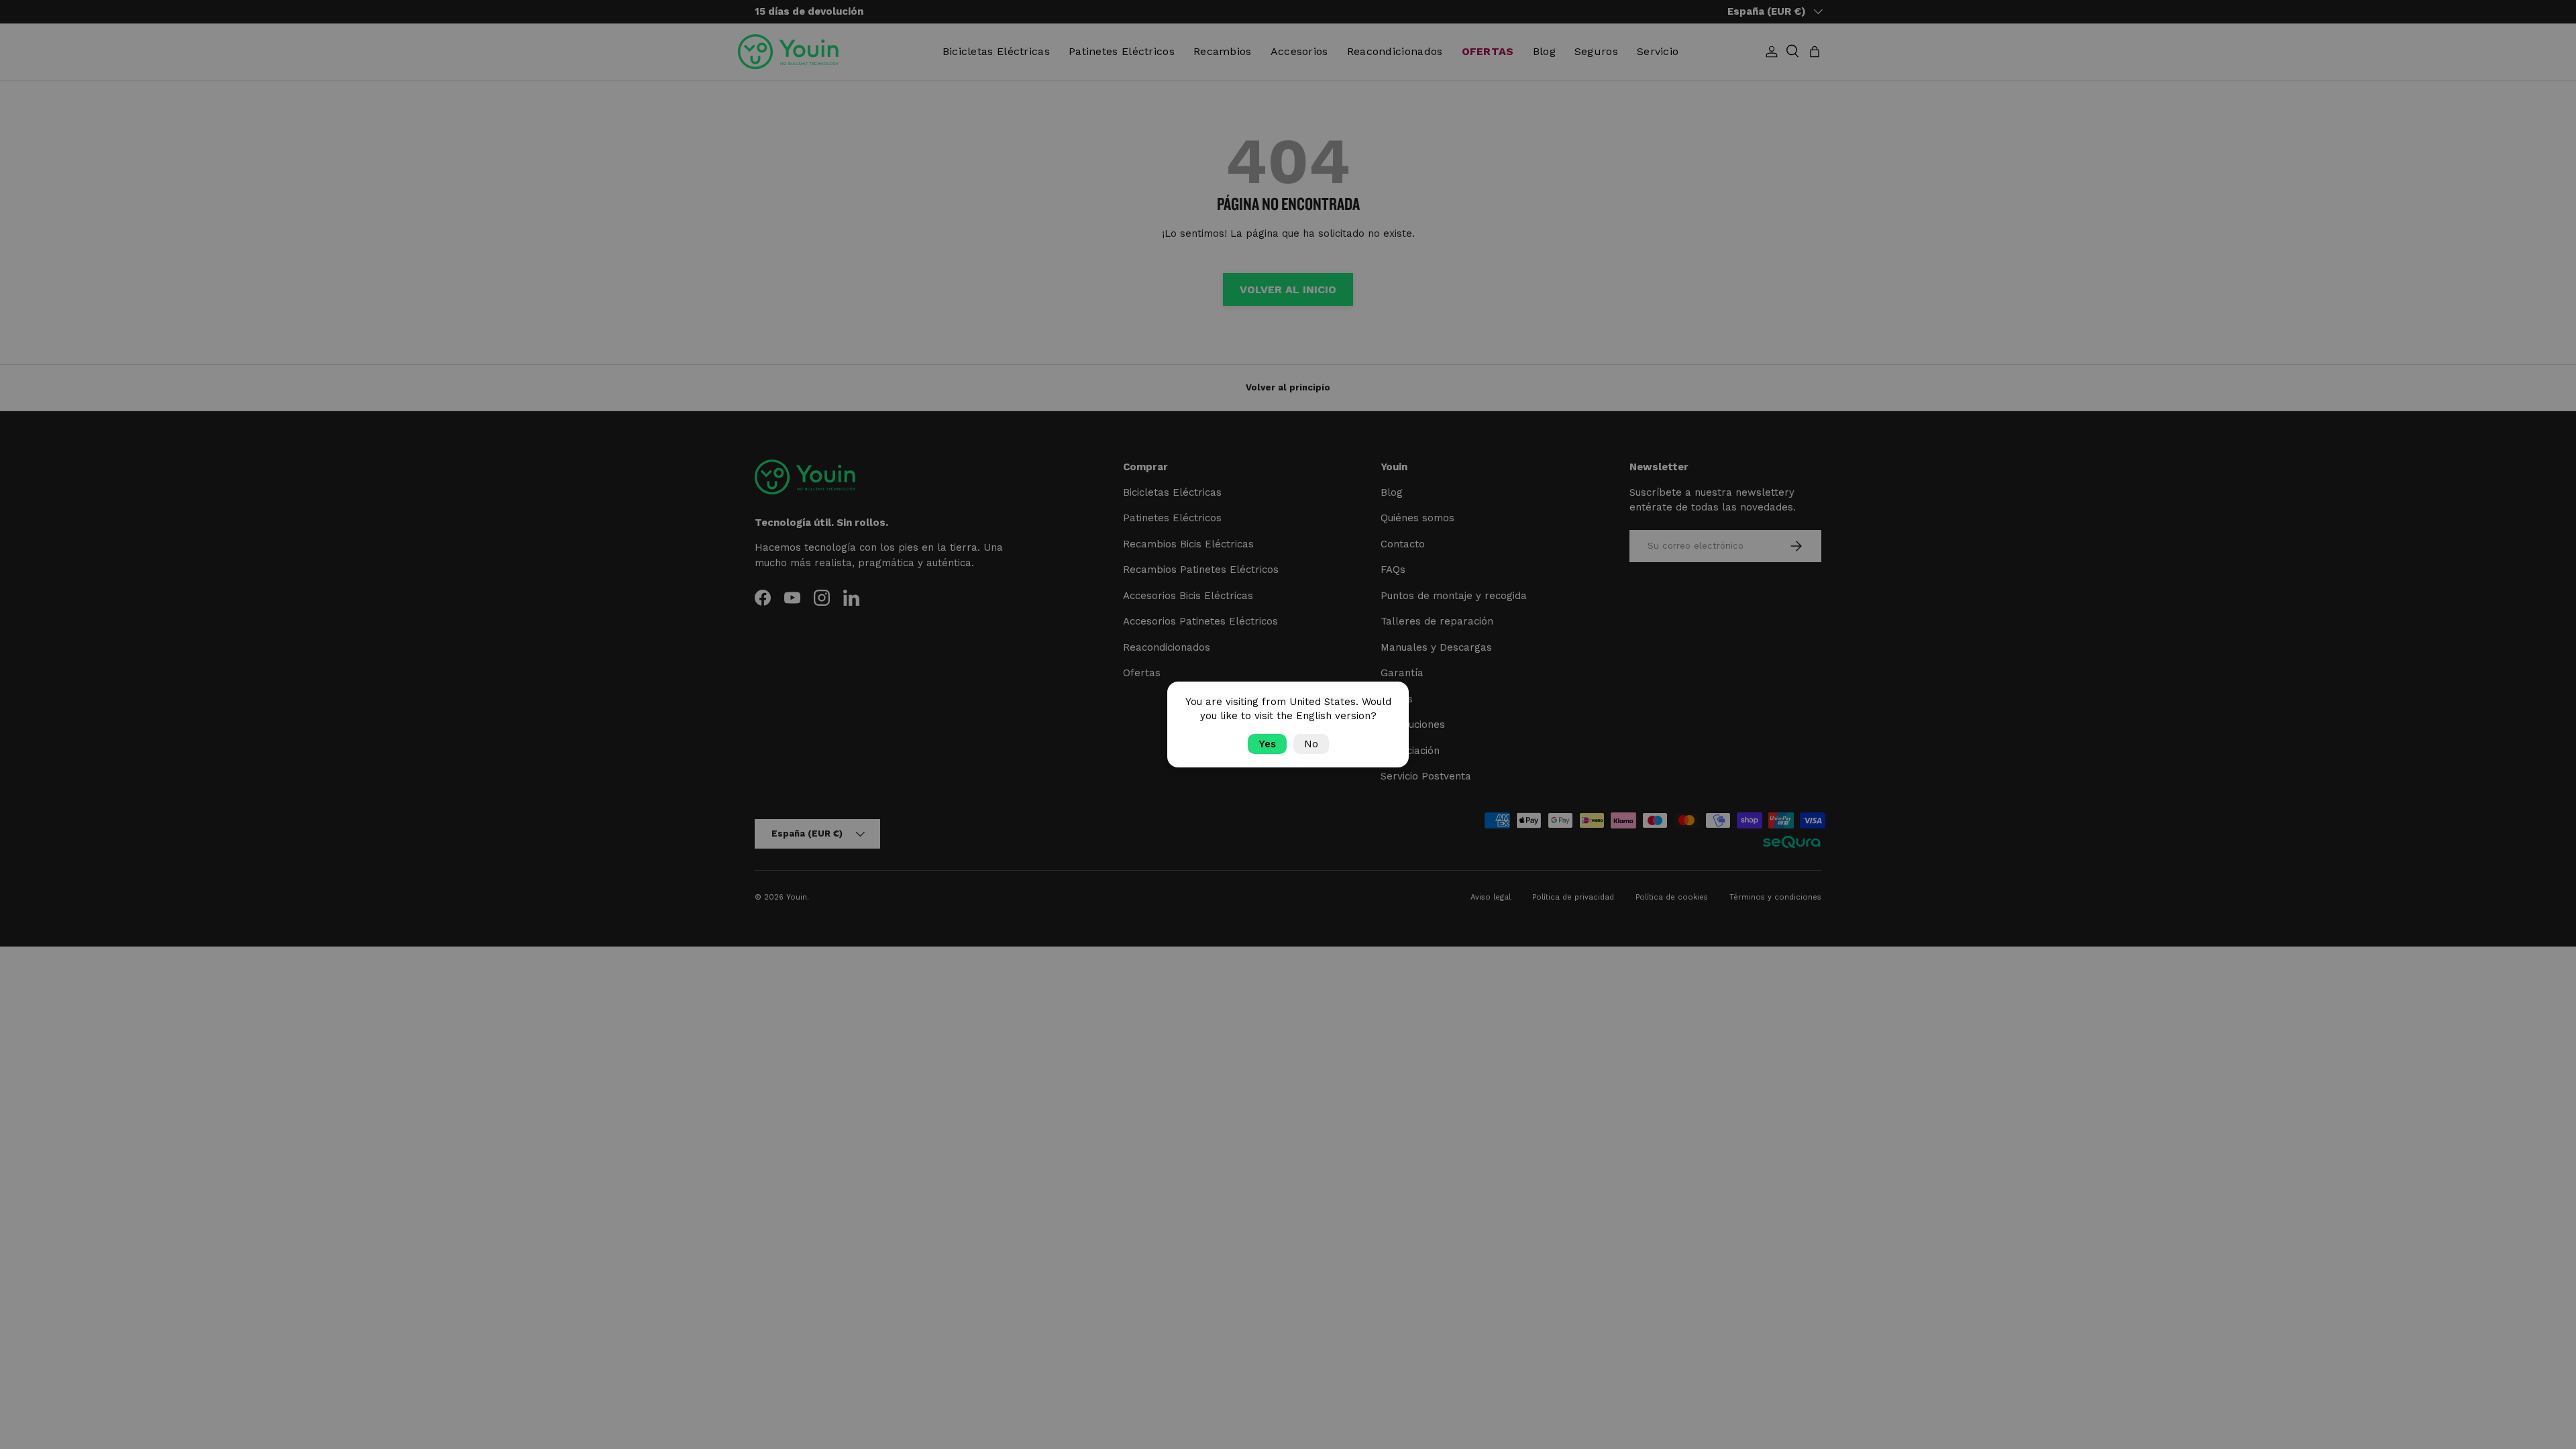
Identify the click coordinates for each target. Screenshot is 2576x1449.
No (1311, 744)
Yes (1267, 744)
